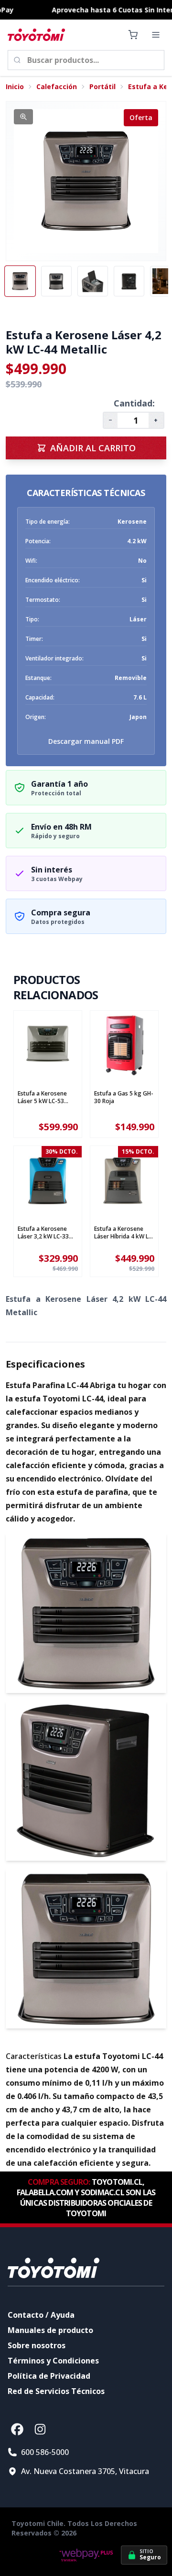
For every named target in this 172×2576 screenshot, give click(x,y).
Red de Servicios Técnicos (56, 2391)
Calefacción (57, 86)
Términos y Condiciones (53, 2361)
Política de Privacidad (49, 2376)
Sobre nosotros (37, 2345)
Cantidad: (134, 403)
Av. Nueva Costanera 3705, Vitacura (85, 2471)
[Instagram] (40, 2429)
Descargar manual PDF (86, 741)
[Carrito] (133, 35)
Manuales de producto (50, 2330)
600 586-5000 (45, 2452)
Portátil (102, 86)
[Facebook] (17, 2429)
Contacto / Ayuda (41, 2315)
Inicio (15, 86)
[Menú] (156, 35)
